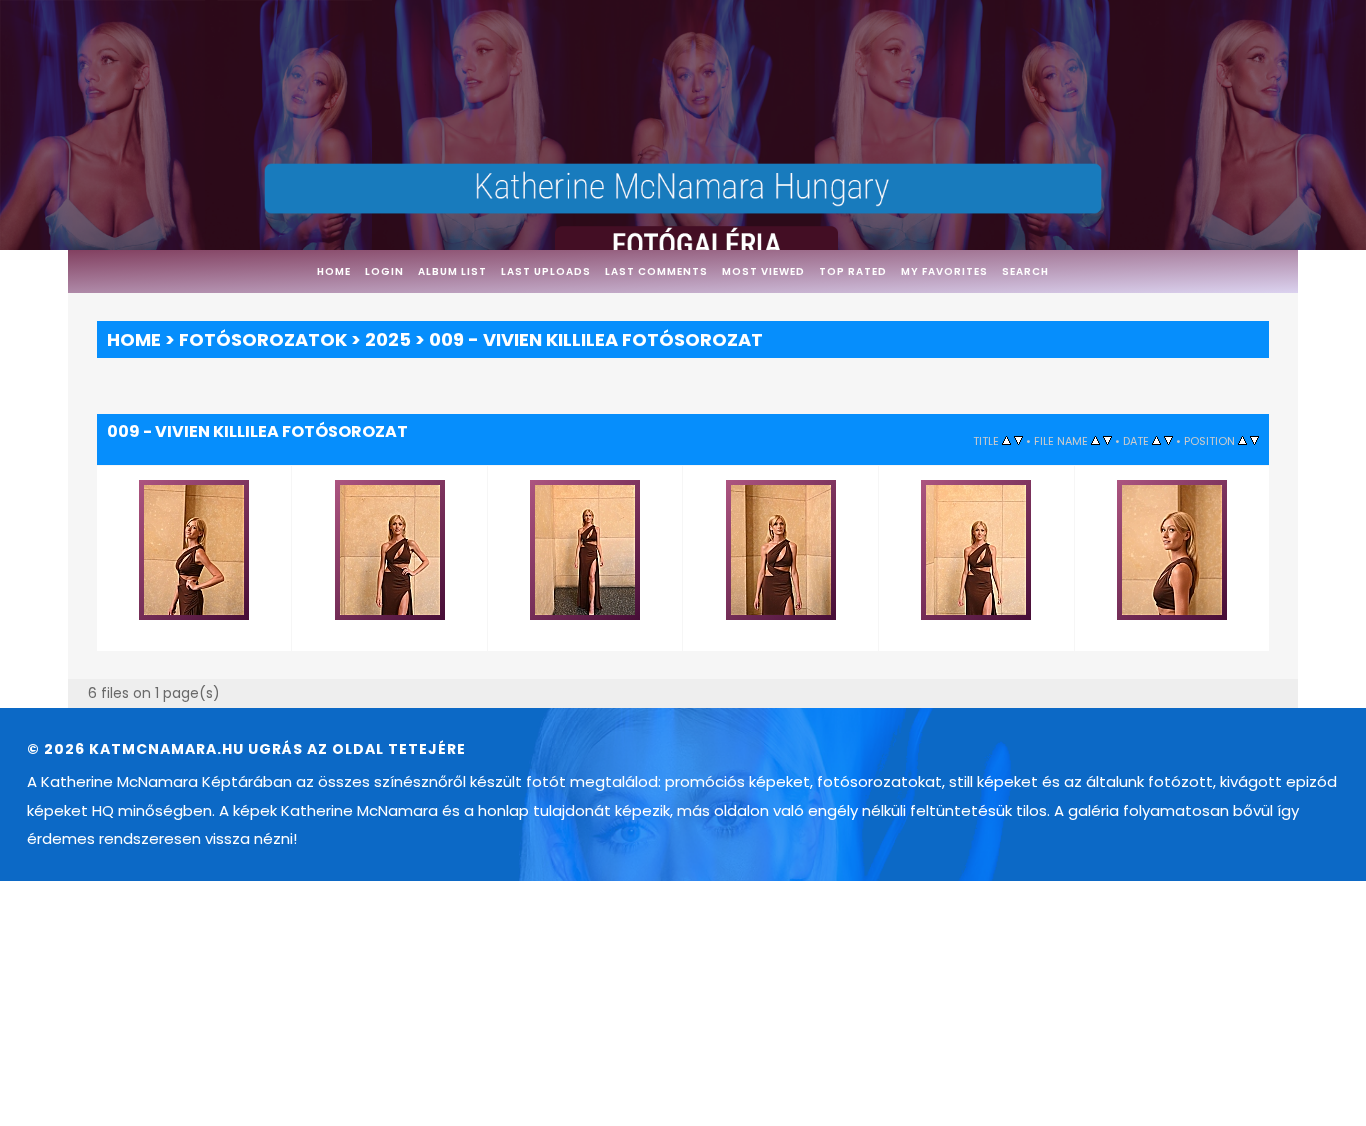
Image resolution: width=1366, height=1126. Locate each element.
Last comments (656, 271)
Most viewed (763, 271)
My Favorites (944, 271)
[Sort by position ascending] (1242, 439)
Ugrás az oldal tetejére (357, 741)
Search (1025, 271)
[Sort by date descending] (1168, 439)
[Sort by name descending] (1107, 439)
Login (384, 271)
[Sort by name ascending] (1095, 439)
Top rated (853, 271)
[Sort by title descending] (1018, 439)
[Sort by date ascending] (1156, 439)
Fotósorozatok (263, 339)
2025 (388, 339)
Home (334, 271)
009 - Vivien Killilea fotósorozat (596, 339)
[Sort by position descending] (1254, 439)
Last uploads (546, 271)
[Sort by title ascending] (1006, 439)
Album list (452, 271)
